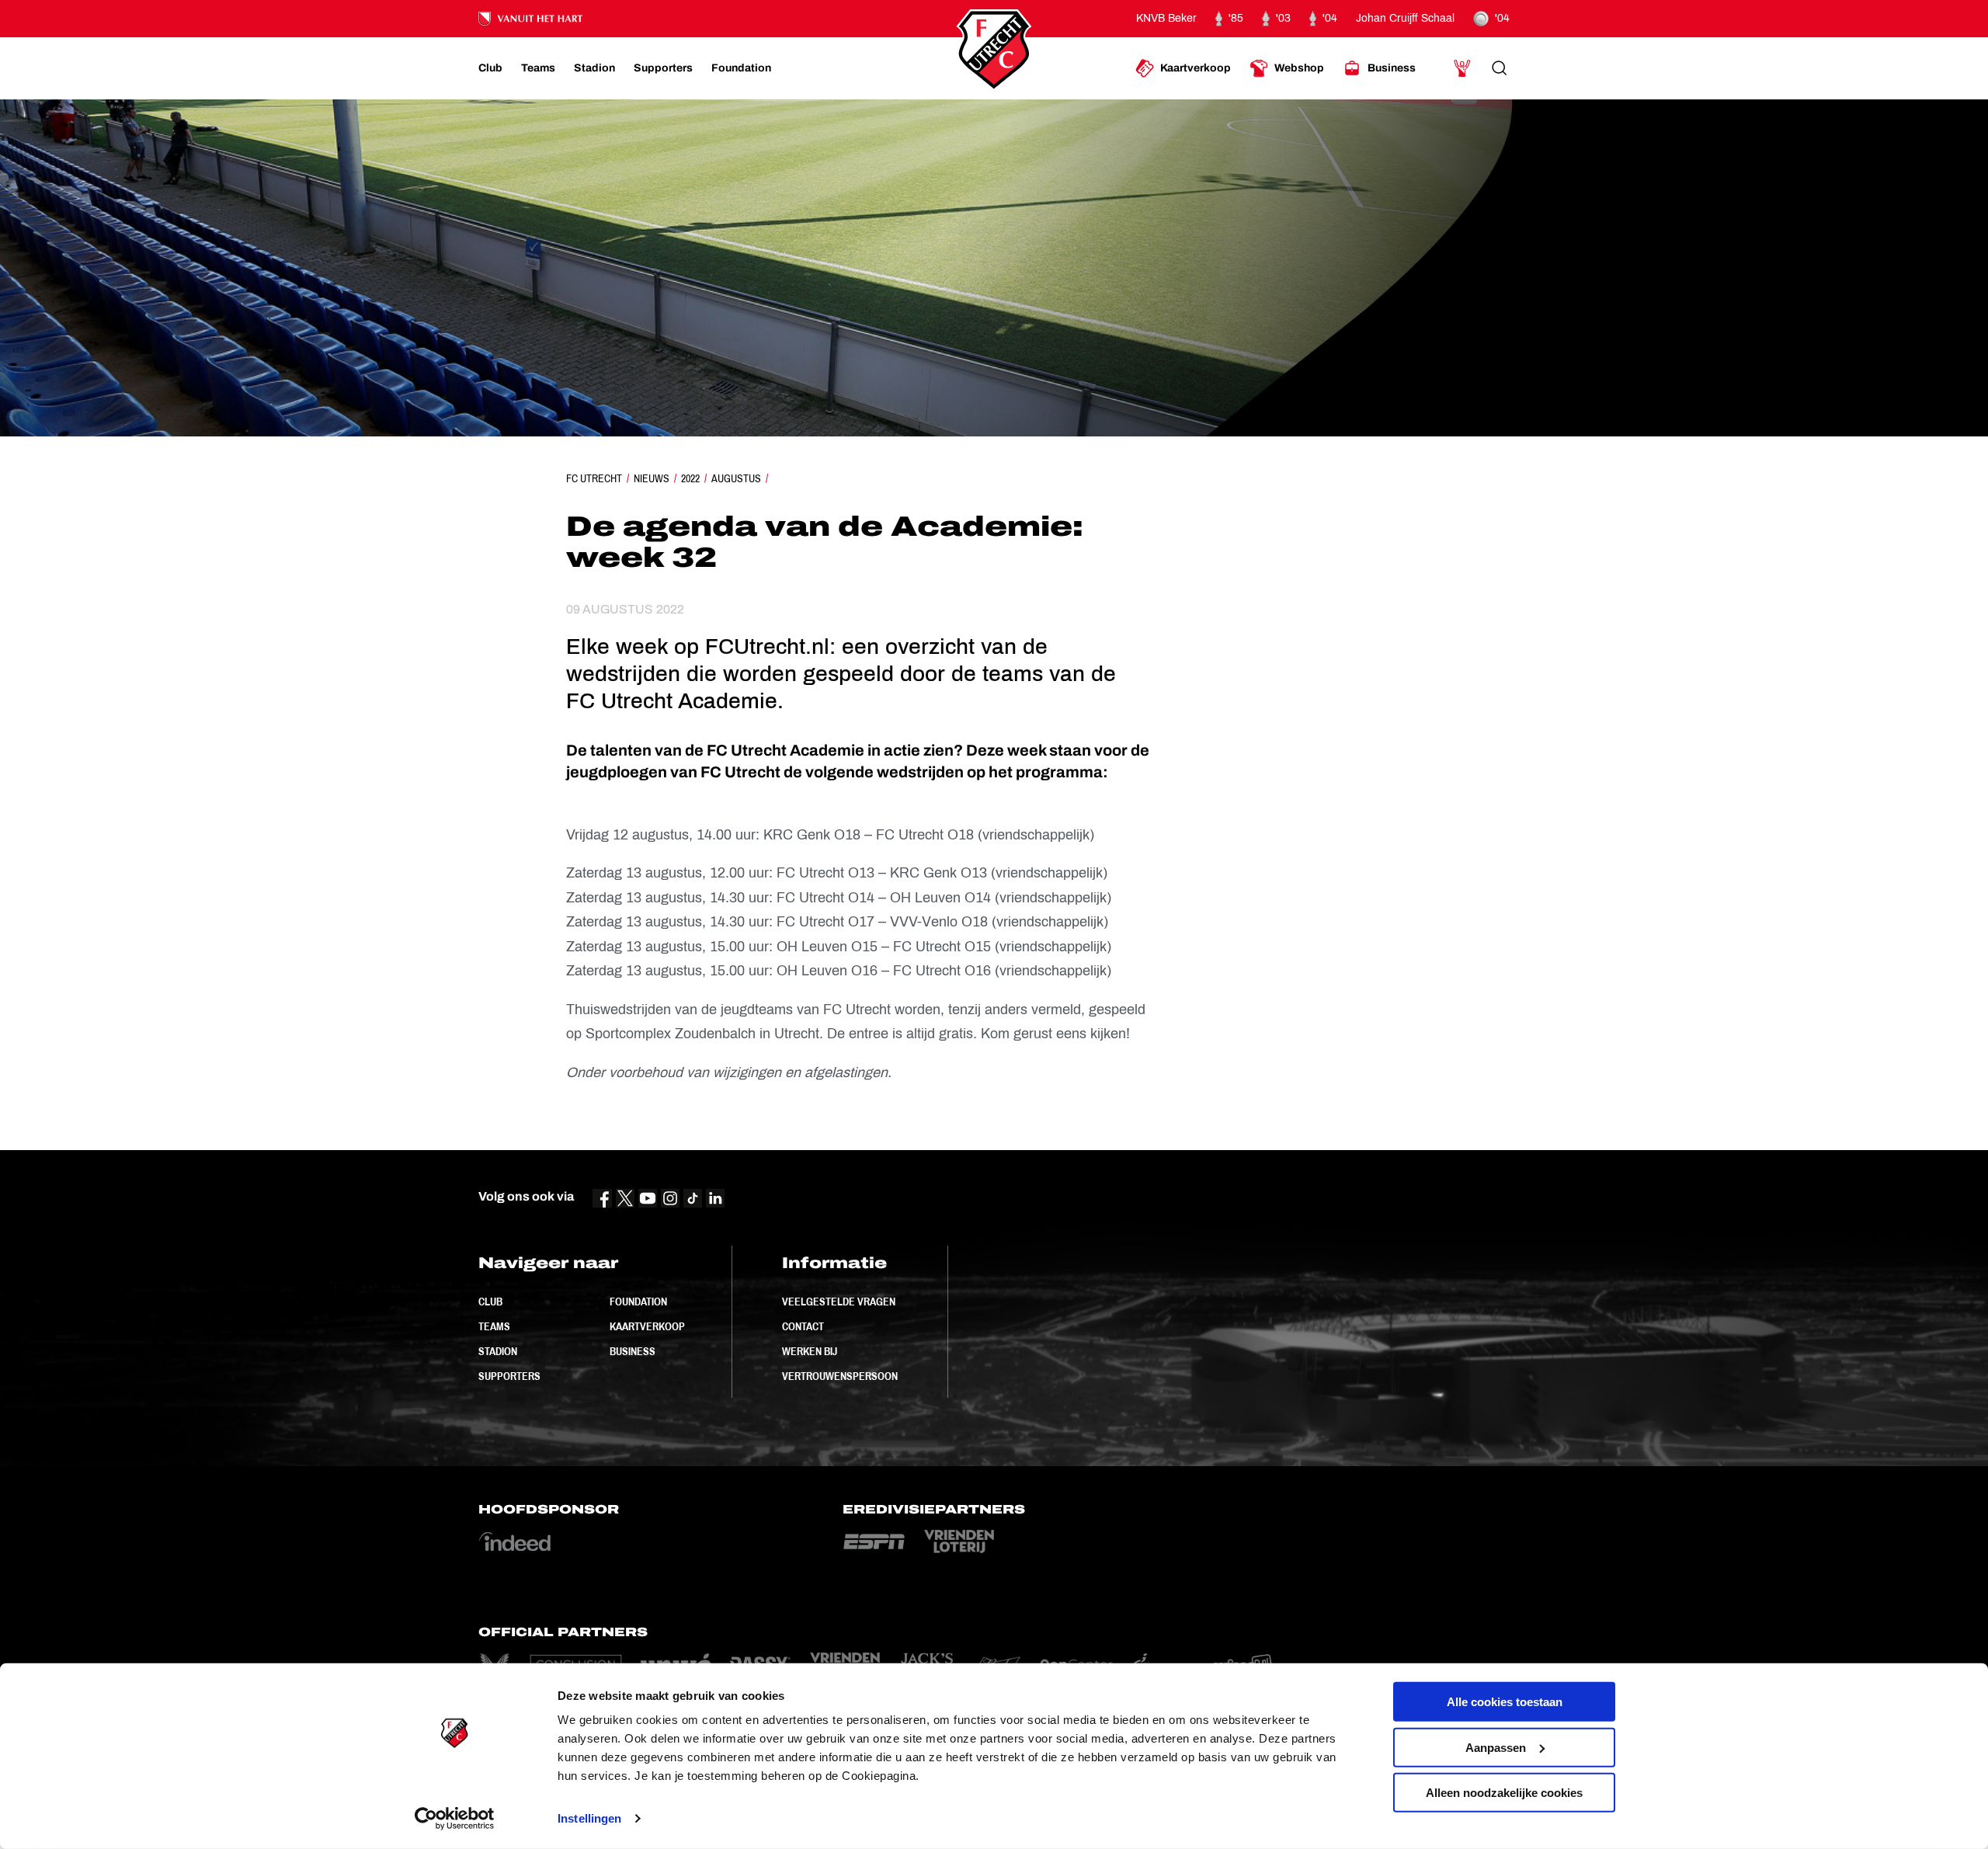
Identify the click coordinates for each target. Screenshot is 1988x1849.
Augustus (736, 478)
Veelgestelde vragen (839, 1302)
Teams (494, 1326)
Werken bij (810, 1351)
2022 (690, 478)
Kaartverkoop (647, 1326)
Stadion (498, 1351)
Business (633, 1351)
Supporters (509, 1376)
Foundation (638, 1302)
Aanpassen (1496, 1747)
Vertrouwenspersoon (840, 1376)
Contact (803, 1326)
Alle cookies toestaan (1505, 1702)
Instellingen (589, 1818)
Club (490, 1302)
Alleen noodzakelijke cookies (1504, 1793)
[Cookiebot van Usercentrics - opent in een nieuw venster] (455, 1819)
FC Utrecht (594, 478)
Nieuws (652, 478)
